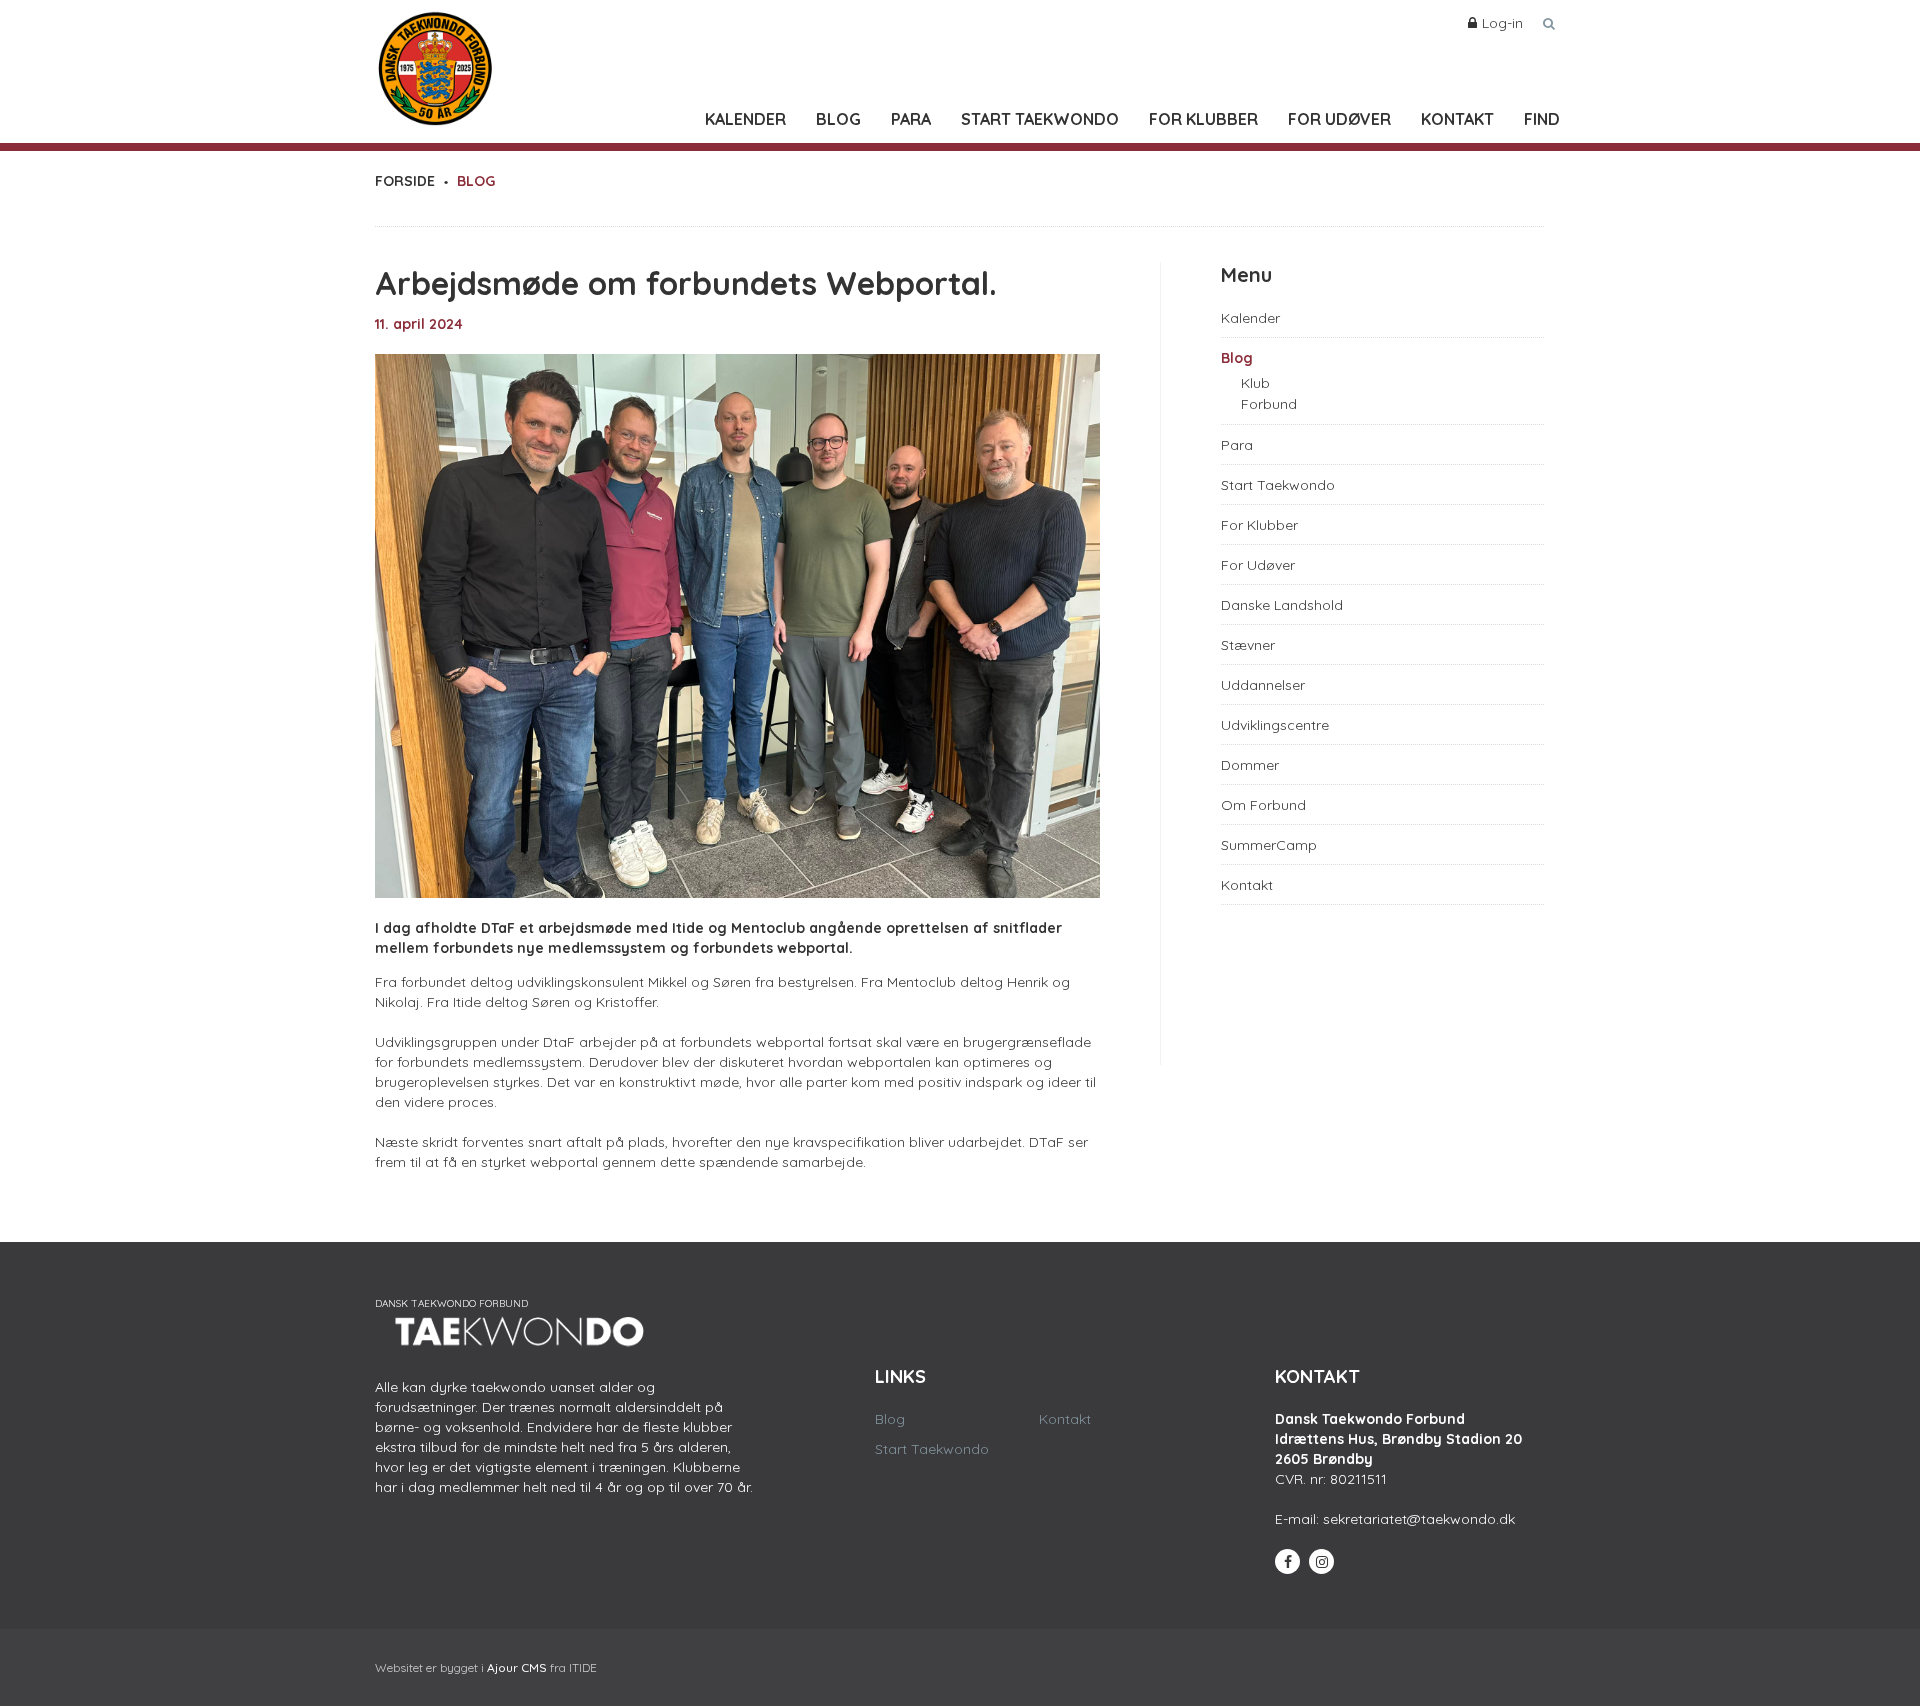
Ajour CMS (517, 1667)
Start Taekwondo (1040, 119)
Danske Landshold (1282, 605)
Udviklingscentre (1275, 725)
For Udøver (1339, 119)
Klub (1255, 383)
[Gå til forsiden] (435, 64)
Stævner (1248, 645)
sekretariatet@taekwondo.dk (1419, 1519)
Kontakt (1457, 119)
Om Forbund (1263, 805)
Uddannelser (1263, 685)
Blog (838, 119)
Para (911, 119)
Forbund (1269, 404)
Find (1542, 119)
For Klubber (1203, 119)
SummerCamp (1269, 845)
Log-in (1502, 23)
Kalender (745, 119)
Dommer (1250, 765)
